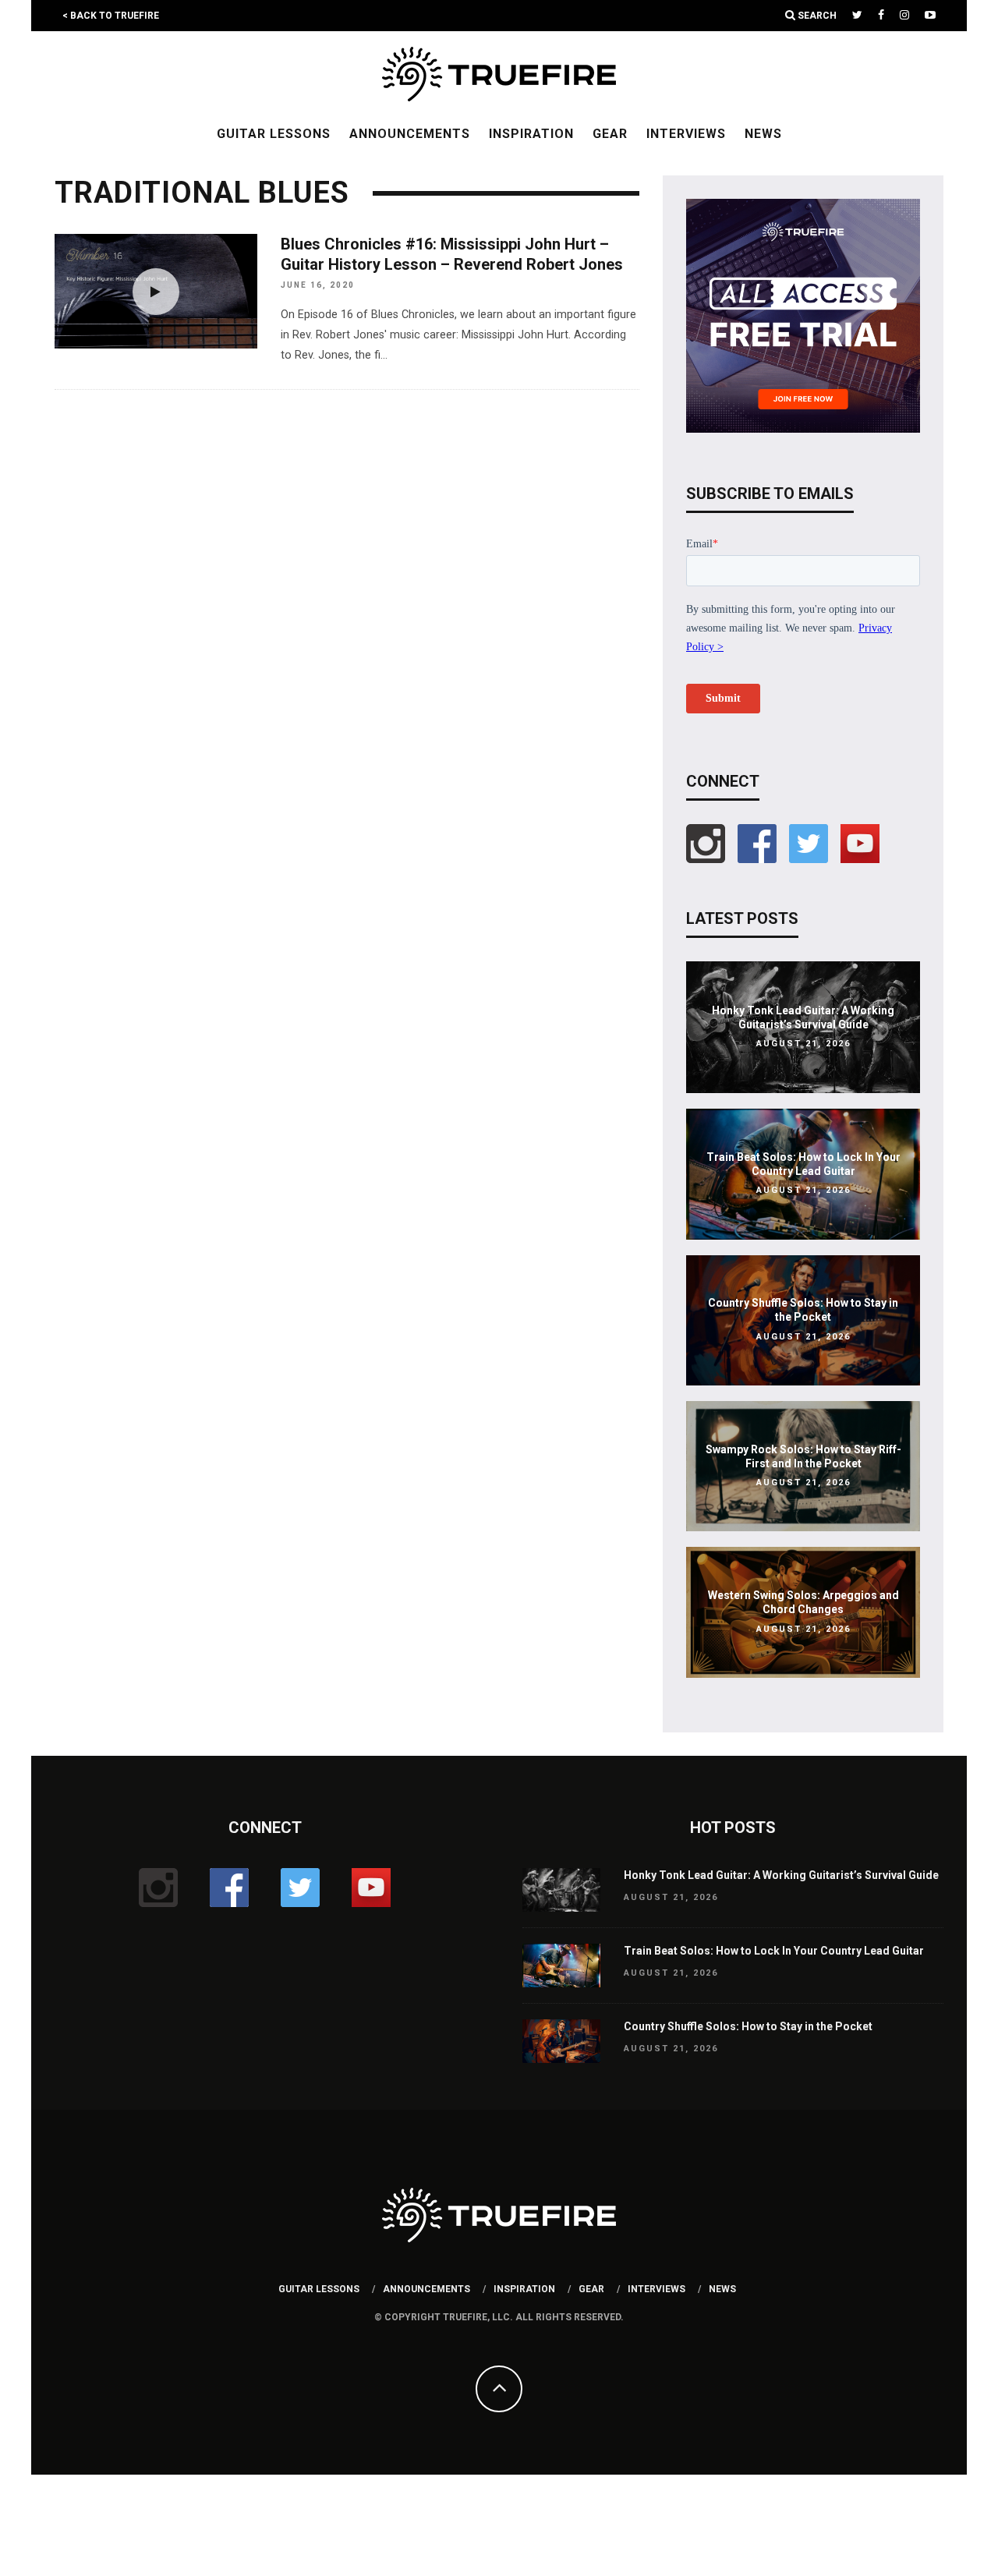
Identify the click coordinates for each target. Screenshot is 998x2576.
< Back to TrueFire (111, 16)
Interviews (686, 134)
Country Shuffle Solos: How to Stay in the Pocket (748, 2026)
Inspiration (531, 134)
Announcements (410, 134)
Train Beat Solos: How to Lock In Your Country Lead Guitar (774, 1951)
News (763, 134)
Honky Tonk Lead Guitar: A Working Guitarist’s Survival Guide (781, 1875)
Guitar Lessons (274, 134)
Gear (610, 134)
